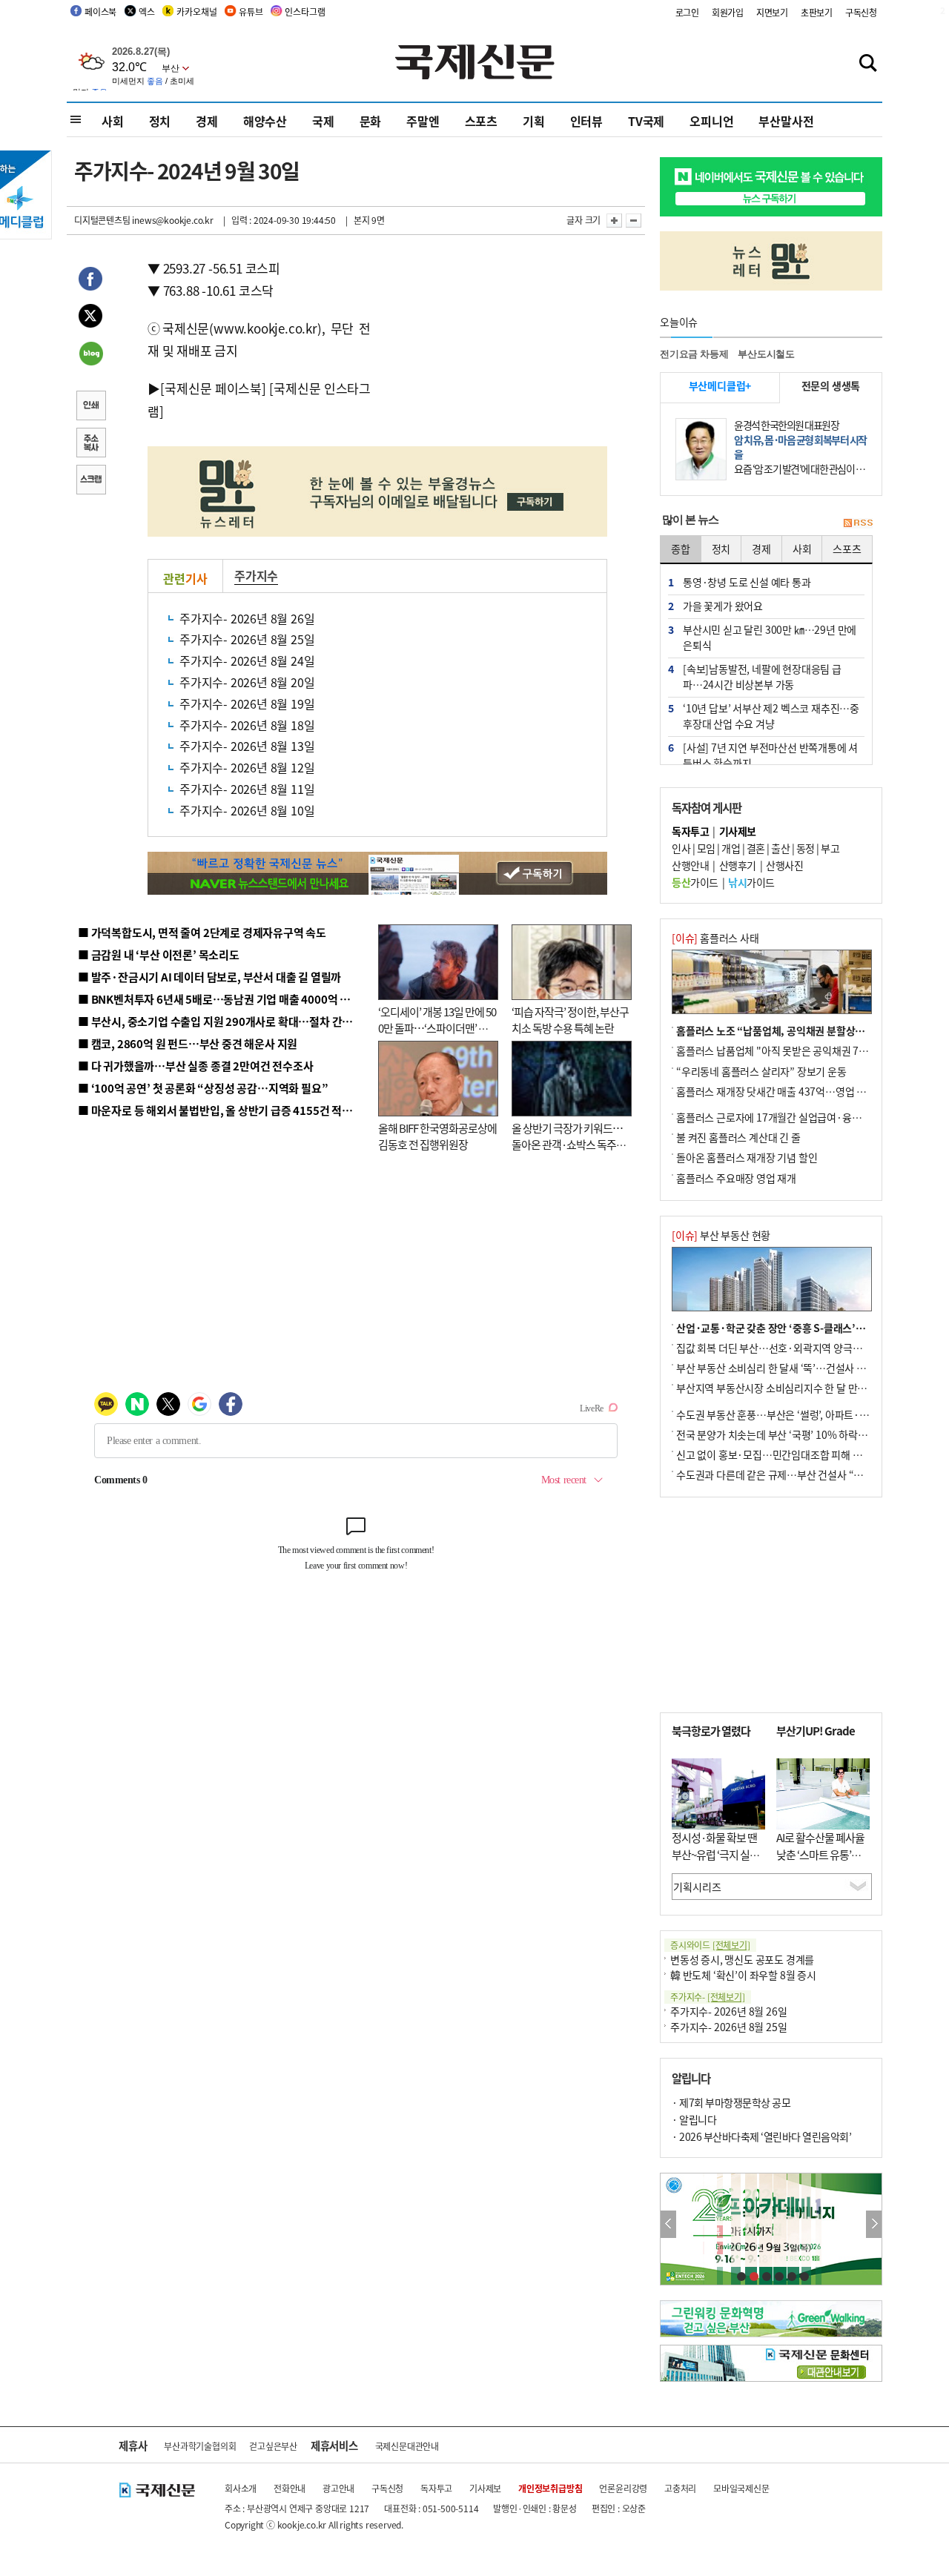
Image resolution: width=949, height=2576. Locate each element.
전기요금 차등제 (694, 354)
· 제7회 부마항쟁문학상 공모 (731, 2102)
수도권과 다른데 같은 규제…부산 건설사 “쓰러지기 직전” (797, 1474)
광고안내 (338, 2488)
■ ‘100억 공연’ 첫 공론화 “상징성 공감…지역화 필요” (203, 1088)
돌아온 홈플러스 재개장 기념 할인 (747, 1157)
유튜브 (251, 11)
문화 (371, 121)
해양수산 (265, 121)
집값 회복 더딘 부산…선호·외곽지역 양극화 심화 (780, 1348)
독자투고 (436, 2488)
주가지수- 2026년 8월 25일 (247, 639)
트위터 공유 (90, 318)
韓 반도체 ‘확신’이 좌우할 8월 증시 (743, 1975)
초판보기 (817, 12)
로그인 (687, 12)
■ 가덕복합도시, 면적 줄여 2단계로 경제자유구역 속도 (202, 932)
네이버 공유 (90, 355)
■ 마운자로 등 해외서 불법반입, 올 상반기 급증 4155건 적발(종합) (229, 1110)
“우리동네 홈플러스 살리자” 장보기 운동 (761, 1071)
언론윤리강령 (623, 2488)
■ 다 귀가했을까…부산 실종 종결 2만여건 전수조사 (195, 1066)
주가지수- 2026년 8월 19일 (247, 703)
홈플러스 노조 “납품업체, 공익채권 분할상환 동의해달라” (798, 1030)
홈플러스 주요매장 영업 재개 (736, 1178)
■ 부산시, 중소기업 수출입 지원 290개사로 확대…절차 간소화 (220, 1021)
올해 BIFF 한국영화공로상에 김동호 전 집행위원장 (437, 1136)
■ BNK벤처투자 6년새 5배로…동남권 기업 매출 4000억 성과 (219, 999)
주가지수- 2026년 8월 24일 (247, 660)
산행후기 (738, 865)
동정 (806, 848)
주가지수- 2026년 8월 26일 (247, 618)
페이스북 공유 (90, 281)
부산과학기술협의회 (200, 2446)
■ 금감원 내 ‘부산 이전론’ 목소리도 (159, 954)
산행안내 (690, 865)
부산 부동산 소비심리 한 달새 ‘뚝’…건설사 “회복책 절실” (796, 1368)
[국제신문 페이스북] (213, 388)
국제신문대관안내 (407, 2446)
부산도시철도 (766, 354)
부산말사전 (786, 121)
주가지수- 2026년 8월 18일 (247, 725)
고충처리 (680, 2488)
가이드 (695, 882)
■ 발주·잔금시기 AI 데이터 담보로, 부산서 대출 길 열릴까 (209, 977)
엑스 (147, 11)
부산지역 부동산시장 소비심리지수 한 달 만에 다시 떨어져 (797, 1388)
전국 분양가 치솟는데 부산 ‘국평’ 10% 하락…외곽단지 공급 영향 (812, 1434)
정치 (160, 121)
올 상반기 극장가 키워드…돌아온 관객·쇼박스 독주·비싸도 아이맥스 (567, 1145)
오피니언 (711, 121)
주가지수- (708, 1997)
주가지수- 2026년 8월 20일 (247, 682)
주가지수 (256, 575)
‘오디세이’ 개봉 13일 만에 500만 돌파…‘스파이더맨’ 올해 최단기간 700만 (437, 1028)
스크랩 (90, 481)
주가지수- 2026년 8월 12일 (247, 767)
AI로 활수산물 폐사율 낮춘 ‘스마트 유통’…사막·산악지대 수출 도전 (820, 1863)
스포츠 (481, 121)
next (874, 2224)
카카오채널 (196, 11)
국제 (323, 121)
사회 (113, 121)
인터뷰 (586, 121)
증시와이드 (710, 1945)
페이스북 (100, 11)
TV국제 (646, 121)
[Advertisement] (489, 350)
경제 (207, 121)
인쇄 (90, 407)
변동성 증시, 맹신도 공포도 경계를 (742, 1959)
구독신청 (861, 12)
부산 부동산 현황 (721, 1235)
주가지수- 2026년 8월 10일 (247, 810)
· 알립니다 (694, 2119)
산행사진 (784, 865)
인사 (681, 848)
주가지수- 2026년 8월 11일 (247, 789)
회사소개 (241, 2488)
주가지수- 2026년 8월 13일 (247, 746)
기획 (534, 121)
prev (668, 2224)
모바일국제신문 (741, 2488)
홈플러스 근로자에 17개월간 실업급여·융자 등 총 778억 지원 (805, 1117)
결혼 (756, 848)
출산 (780, 848)
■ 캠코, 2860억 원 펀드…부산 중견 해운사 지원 (188, 1043)
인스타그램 (305, 11)
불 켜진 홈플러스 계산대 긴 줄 (738, 1137)
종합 (681, 549)
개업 (731, 848)
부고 (830, 848)
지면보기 (772, 12)
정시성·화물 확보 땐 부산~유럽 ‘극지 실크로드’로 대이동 (715, 1854)
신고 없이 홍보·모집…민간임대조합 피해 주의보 (778, 1454)
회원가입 (728, 12)
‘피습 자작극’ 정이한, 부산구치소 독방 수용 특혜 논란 (570, 1020)
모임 (706, 848)
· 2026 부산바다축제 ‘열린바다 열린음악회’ (761, 2136)
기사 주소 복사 (90, 444)
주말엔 (423, 121)
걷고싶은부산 (273, 2446)
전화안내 (290, 2488)
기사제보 (485, 2488)
